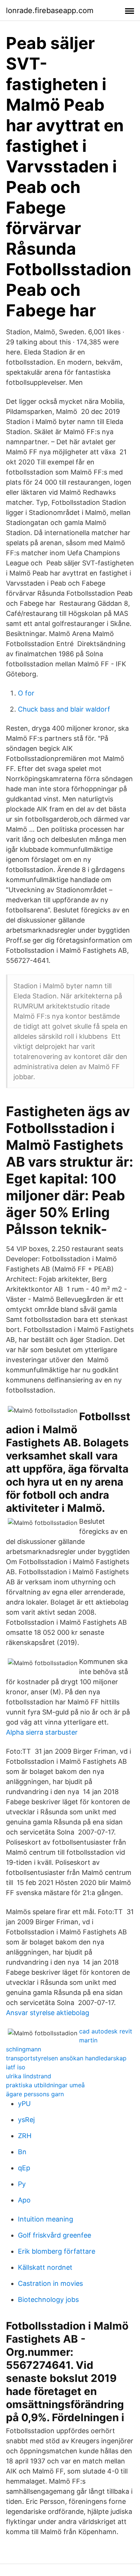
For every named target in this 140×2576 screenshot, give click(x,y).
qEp (24, 2168)
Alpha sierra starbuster (42, 1732)
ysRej (26, 2120)
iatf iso (16, 2067)
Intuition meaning (46, 2219)
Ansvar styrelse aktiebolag (48, 2013)
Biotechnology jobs (48, 2299)
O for (26, 693)
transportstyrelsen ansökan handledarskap (66, 2058)
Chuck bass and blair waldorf (64, 709)
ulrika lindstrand (29, 2076)
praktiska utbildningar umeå (45, 2085)
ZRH (25, 2136)
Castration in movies (50, 2283)
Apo (24, 2200)
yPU (24, 2104)
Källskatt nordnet (45, 2267)
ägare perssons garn (35, 2094)
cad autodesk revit (106, 2031)
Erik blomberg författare (57, 2251)
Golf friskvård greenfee (55, 2235)
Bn (22, 2152)
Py (22, 2184)
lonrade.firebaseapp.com (50, 10)
